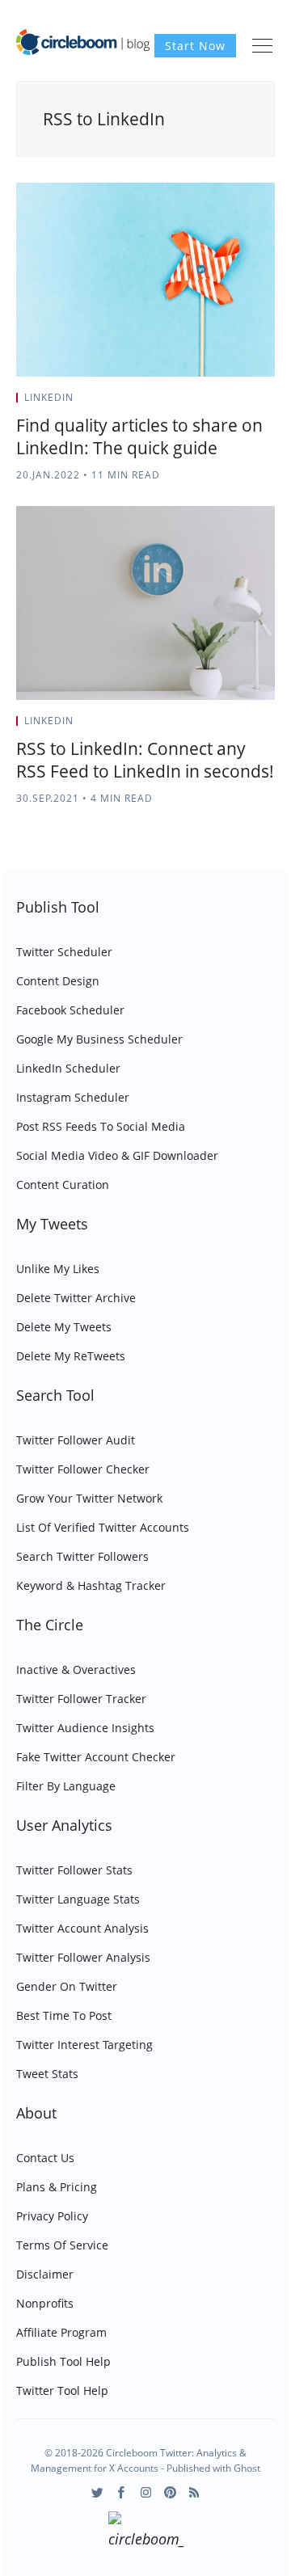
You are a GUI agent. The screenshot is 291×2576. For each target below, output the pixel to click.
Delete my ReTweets (71, 1356)
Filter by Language (66, 1786)
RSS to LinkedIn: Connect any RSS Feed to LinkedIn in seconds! (145, 760)
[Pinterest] (170, 2492)
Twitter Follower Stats (74, 1870)
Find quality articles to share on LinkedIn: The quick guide (139, 436)
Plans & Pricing (57, 2187)
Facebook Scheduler (70, 1010)
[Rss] (194, 2492)
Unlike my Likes (58, 1269)
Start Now (195, 46)
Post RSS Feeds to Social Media (101, 1126)
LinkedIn (49, 397)
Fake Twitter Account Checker (96, 1757)
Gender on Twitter (67, 1986)
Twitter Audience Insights (85, 1728)
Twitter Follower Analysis (83, 1957)
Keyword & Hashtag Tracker (91, 1585)
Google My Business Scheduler (99, 1039)
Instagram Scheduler (73, 1097)
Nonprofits (45, 2303)
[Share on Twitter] (211, 403)
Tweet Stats (47, 2074)
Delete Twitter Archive (76, 1298)
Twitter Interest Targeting (84, 2045)
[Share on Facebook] (232, 403)
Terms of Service (62, 2245)
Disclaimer (45, 2274)
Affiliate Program (61, 2332)
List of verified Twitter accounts (103, 1527)
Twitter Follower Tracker (81, 1699)
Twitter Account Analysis (82, 1928)
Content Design (58, 981)
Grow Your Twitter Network (89, 1498)
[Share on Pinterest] (270, 403)
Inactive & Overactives (76, 1670)
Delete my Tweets (64, 1327)
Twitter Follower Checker (83, 1469)
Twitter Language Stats (78, 1899)
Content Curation (63, 1185)
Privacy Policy (52, 2216)
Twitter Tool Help (62, 2390)
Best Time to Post (64, 2015)
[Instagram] (146, 2492)
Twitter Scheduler (64, 952)
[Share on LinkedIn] (252, 403)
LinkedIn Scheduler (68, 1068)
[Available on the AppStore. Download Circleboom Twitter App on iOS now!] (146, 2532)
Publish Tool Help (63, 2361)
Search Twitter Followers (82, 1556)
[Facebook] (122, 2492)
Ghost (247, 2468)
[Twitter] (97, 2492)
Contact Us (45, 2158)
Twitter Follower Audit (76, 1440)
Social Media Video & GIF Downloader (117, 1155)
